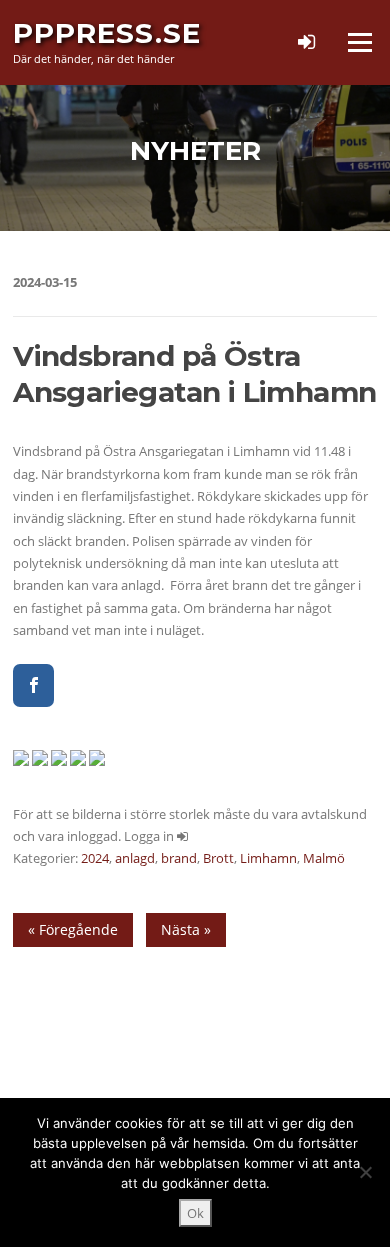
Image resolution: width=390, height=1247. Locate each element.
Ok (195, 1213)
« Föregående (73, 929)
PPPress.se (107, 33)
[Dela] (33, 685)
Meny (359, 42)
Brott (218, 858)
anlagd (135, 858)
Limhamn (268, 858)
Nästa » (186, 929)
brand (179, 858)
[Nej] (365, 1172)
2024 (95, 858)
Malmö (324, 858)
